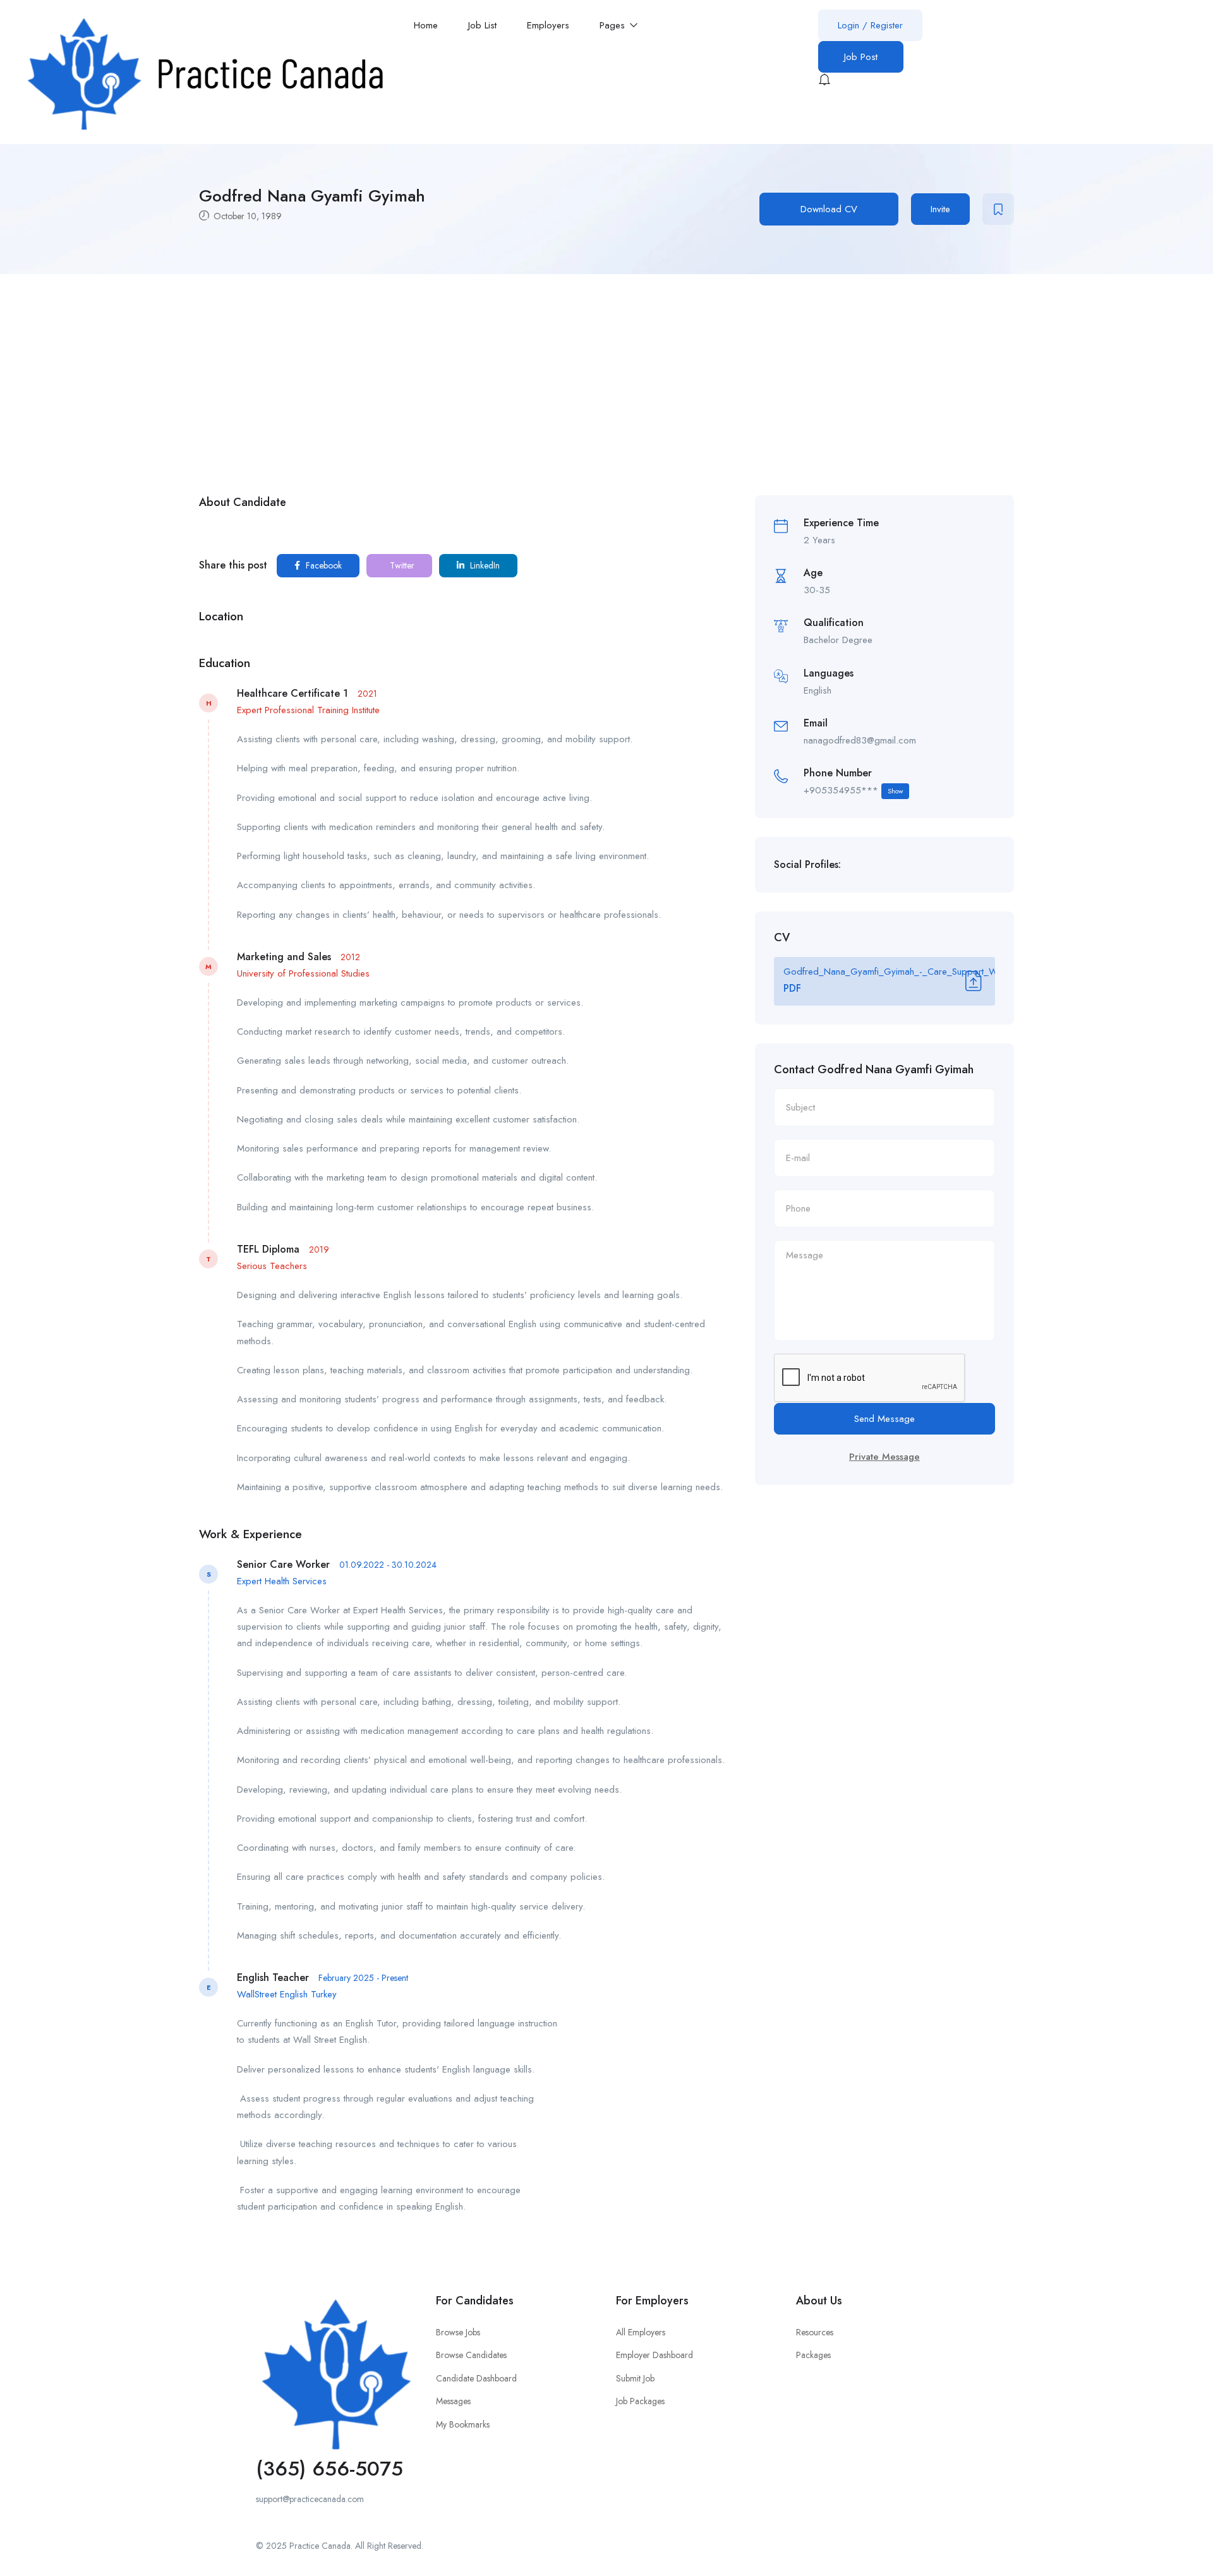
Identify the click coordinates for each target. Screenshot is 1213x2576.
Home (426, 25)
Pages (614, 25)
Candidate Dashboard (476, 2378)
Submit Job (635, 2378)
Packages (813, 2355)
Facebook (323, 565)
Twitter (401, 565)
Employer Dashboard (655, 2355)
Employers (548, 25)
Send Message (884, 1419)
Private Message (884, 1457)
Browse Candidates (471, 2355)
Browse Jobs (458, 2332)
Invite (940, 209)
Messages (453, 2401)
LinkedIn (484, 565)
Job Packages (640, 2401)
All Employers (641, 2332)
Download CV (829, 209)
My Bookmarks (463, 2424)
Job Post (861, 57)
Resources (815, 2332)
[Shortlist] (998, 209)
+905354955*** (853, 790)
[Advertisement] (606, 369)
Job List (482, 25)
